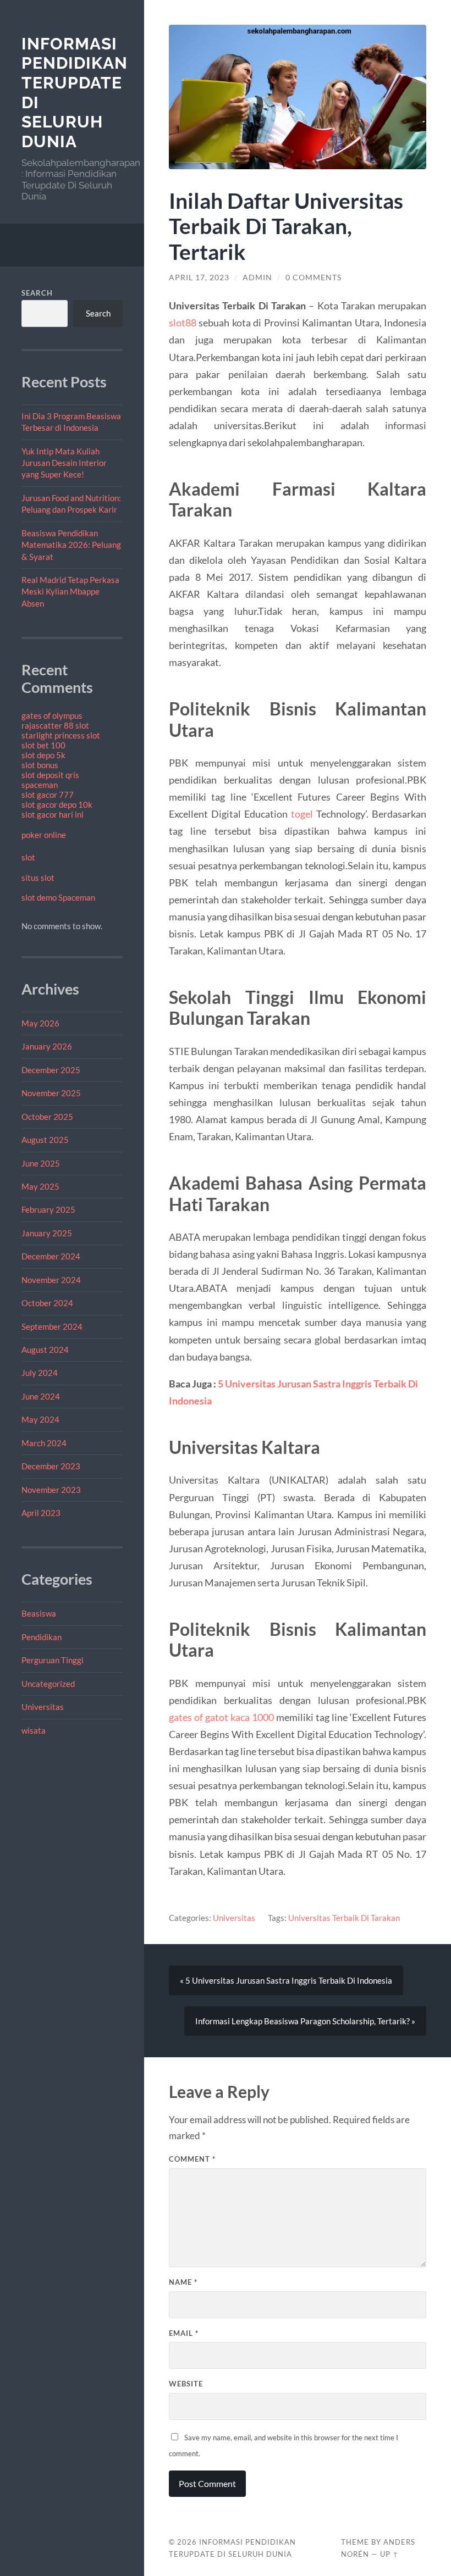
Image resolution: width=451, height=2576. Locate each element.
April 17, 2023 (199, 277)
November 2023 (51, 1490)
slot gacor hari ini (53, 814)
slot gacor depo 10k (57, 804)
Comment (192, 2159)
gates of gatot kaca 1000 (221, 1717)
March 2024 (44, 1443)
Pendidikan (42, 1637)
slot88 (183, 323)
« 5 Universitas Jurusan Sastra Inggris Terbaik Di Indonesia (286, 1980)
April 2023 (41, 1513)
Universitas (43, 1707)
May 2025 (40, 1186)
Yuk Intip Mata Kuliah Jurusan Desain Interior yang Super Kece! (64, 463)
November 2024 (51, 1280)
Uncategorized (48, 1684)
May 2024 (40, 1419)
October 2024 (47, 1303)
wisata (34, 1730)
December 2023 (51, 1466)
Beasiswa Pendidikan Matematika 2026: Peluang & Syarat (71, 545)
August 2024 (45, 1350)
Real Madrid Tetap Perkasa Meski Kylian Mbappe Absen (70, 592)
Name (183, 2282)
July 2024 (40, 1373)
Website (186, 2384)
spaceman (40, 785)
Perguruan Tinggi (53, 1660)
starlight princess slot (61, 735)
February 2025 (48, 1209)
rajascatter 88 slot (55, 725)
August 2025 (45, 1140)
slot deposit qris (50, 775)
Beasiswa (39, 1613)
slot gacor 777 (48, 795)
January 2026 (47, 1046)
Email (184, 2333)
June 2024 (41, 1396)
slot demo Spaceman (58, 897)
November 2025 (51, 1093)
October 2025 (47, 1117)
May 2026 (40, 1023)
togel (302, 814)
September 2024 (52, 1326)
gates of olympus (52, 715)
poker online (44, 835)
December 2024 (51, 1256)
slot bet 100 (43, 745)
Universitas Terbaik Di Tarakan (344, 1918)
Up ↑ (389, 2554)
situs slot (38, 878)
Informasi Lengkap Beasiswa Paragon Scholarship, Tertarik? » (305, 2021)
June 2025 (41, 1163)
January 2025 (47, 1233)
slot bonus (40, 765)
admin (257, 277)
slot (28, 857)
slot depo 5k (43, 755)
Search (37, 293)
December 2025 (51, 1070)
